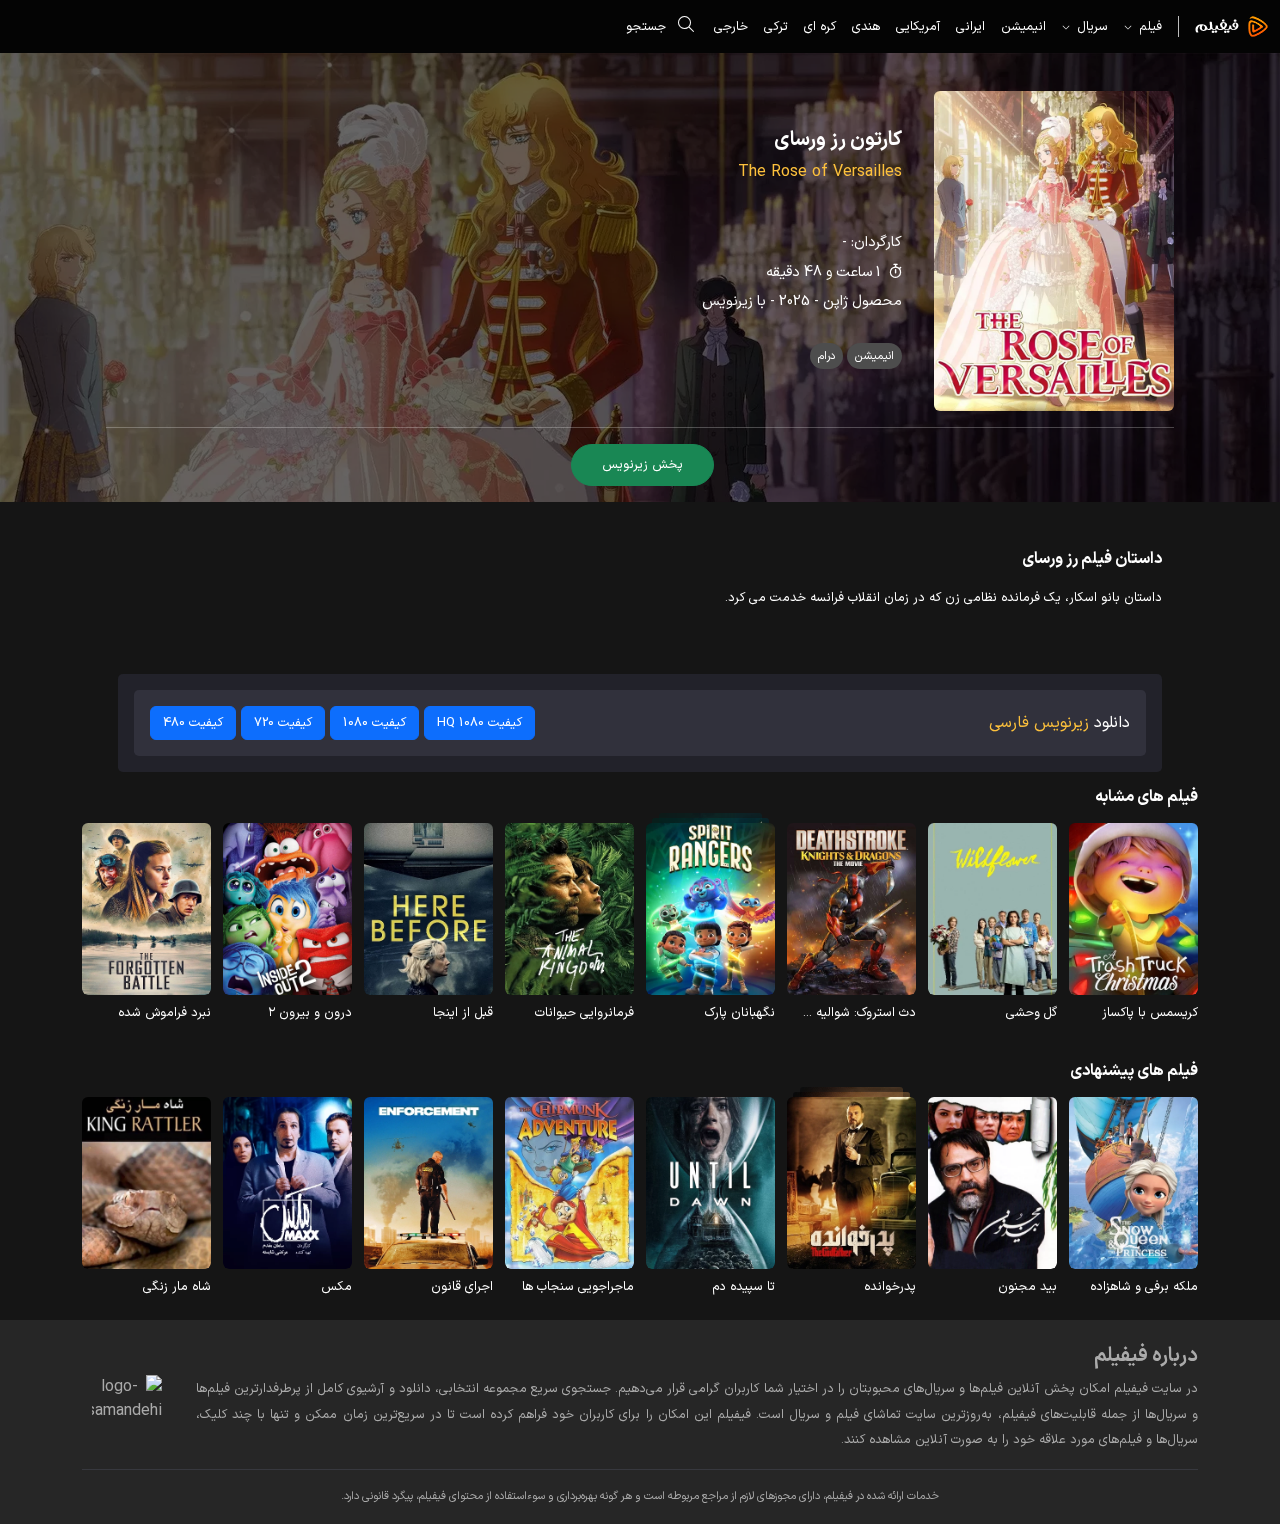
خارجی (731, 26)
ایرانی (970, 26)
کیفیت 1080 (374, 722)
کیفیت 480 (193, 722)
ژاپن (835, 301)
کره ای (820, 26)
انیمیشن (1023, 26)
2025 (794, 301)
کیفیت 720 (283, 722)
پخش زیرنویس (642, 464)
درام (826, 356)
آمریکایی (918, 26)
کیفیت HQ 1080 (479, 722)
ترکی (776, 26)
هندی (866, 26)
